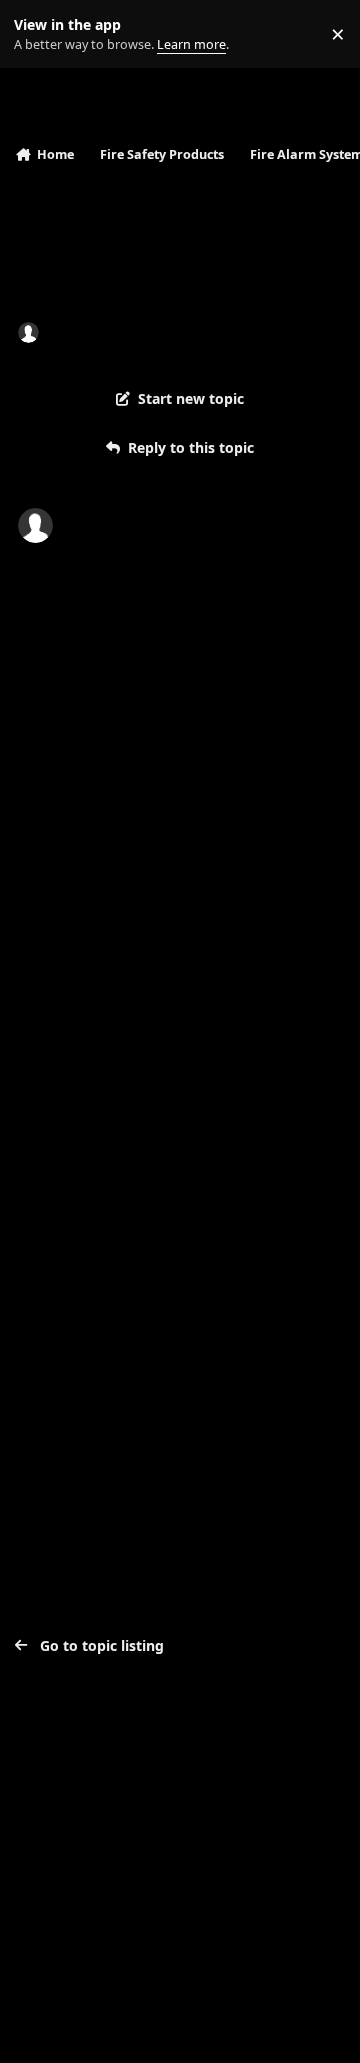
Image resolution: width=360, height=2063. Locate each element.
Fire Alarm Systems (268, 331)
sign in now (120, 1302)
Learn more (38, 34)
